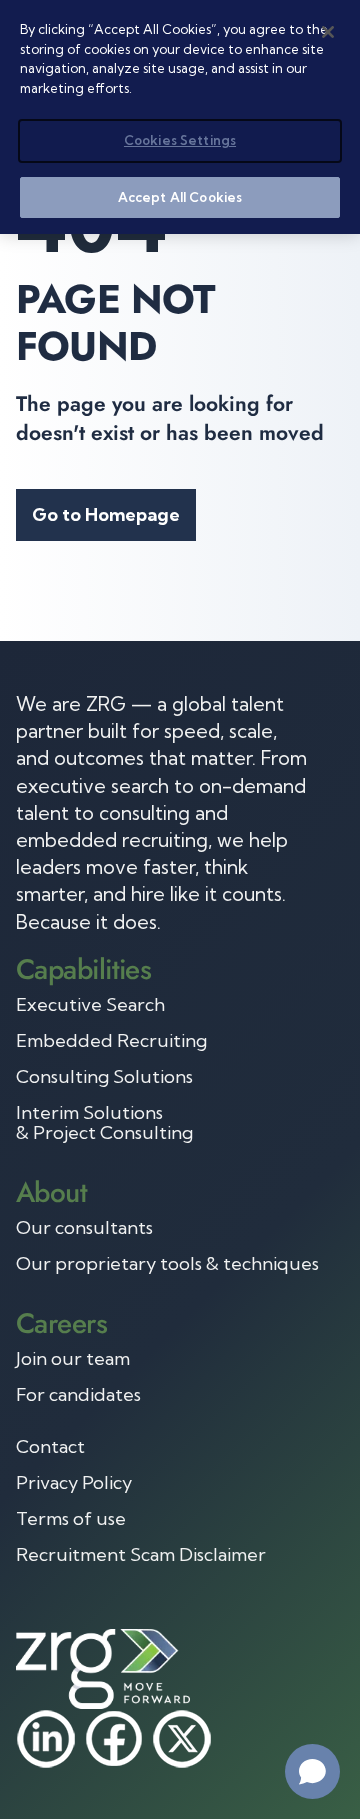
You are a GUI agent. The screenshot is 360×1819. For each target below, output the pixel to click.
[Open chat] (312, 1771)
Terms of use (71, 1519)
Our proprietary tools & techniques (167, 1264)
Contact (50, 1447)
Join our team (73, 1359)
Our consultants (84, 1228)
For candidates (78, 1395)
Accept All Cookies (180, 197)
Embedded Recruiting (111, 1041)
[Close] (328, 32)
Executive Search (90, 1005)
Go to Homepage (106, 514)
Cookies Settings (180, 140)
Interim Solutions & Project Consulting (104, 1123)
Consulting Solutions (104, 1077)
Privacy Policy (74, 1483)
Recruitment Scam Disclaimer (141, 1555)
